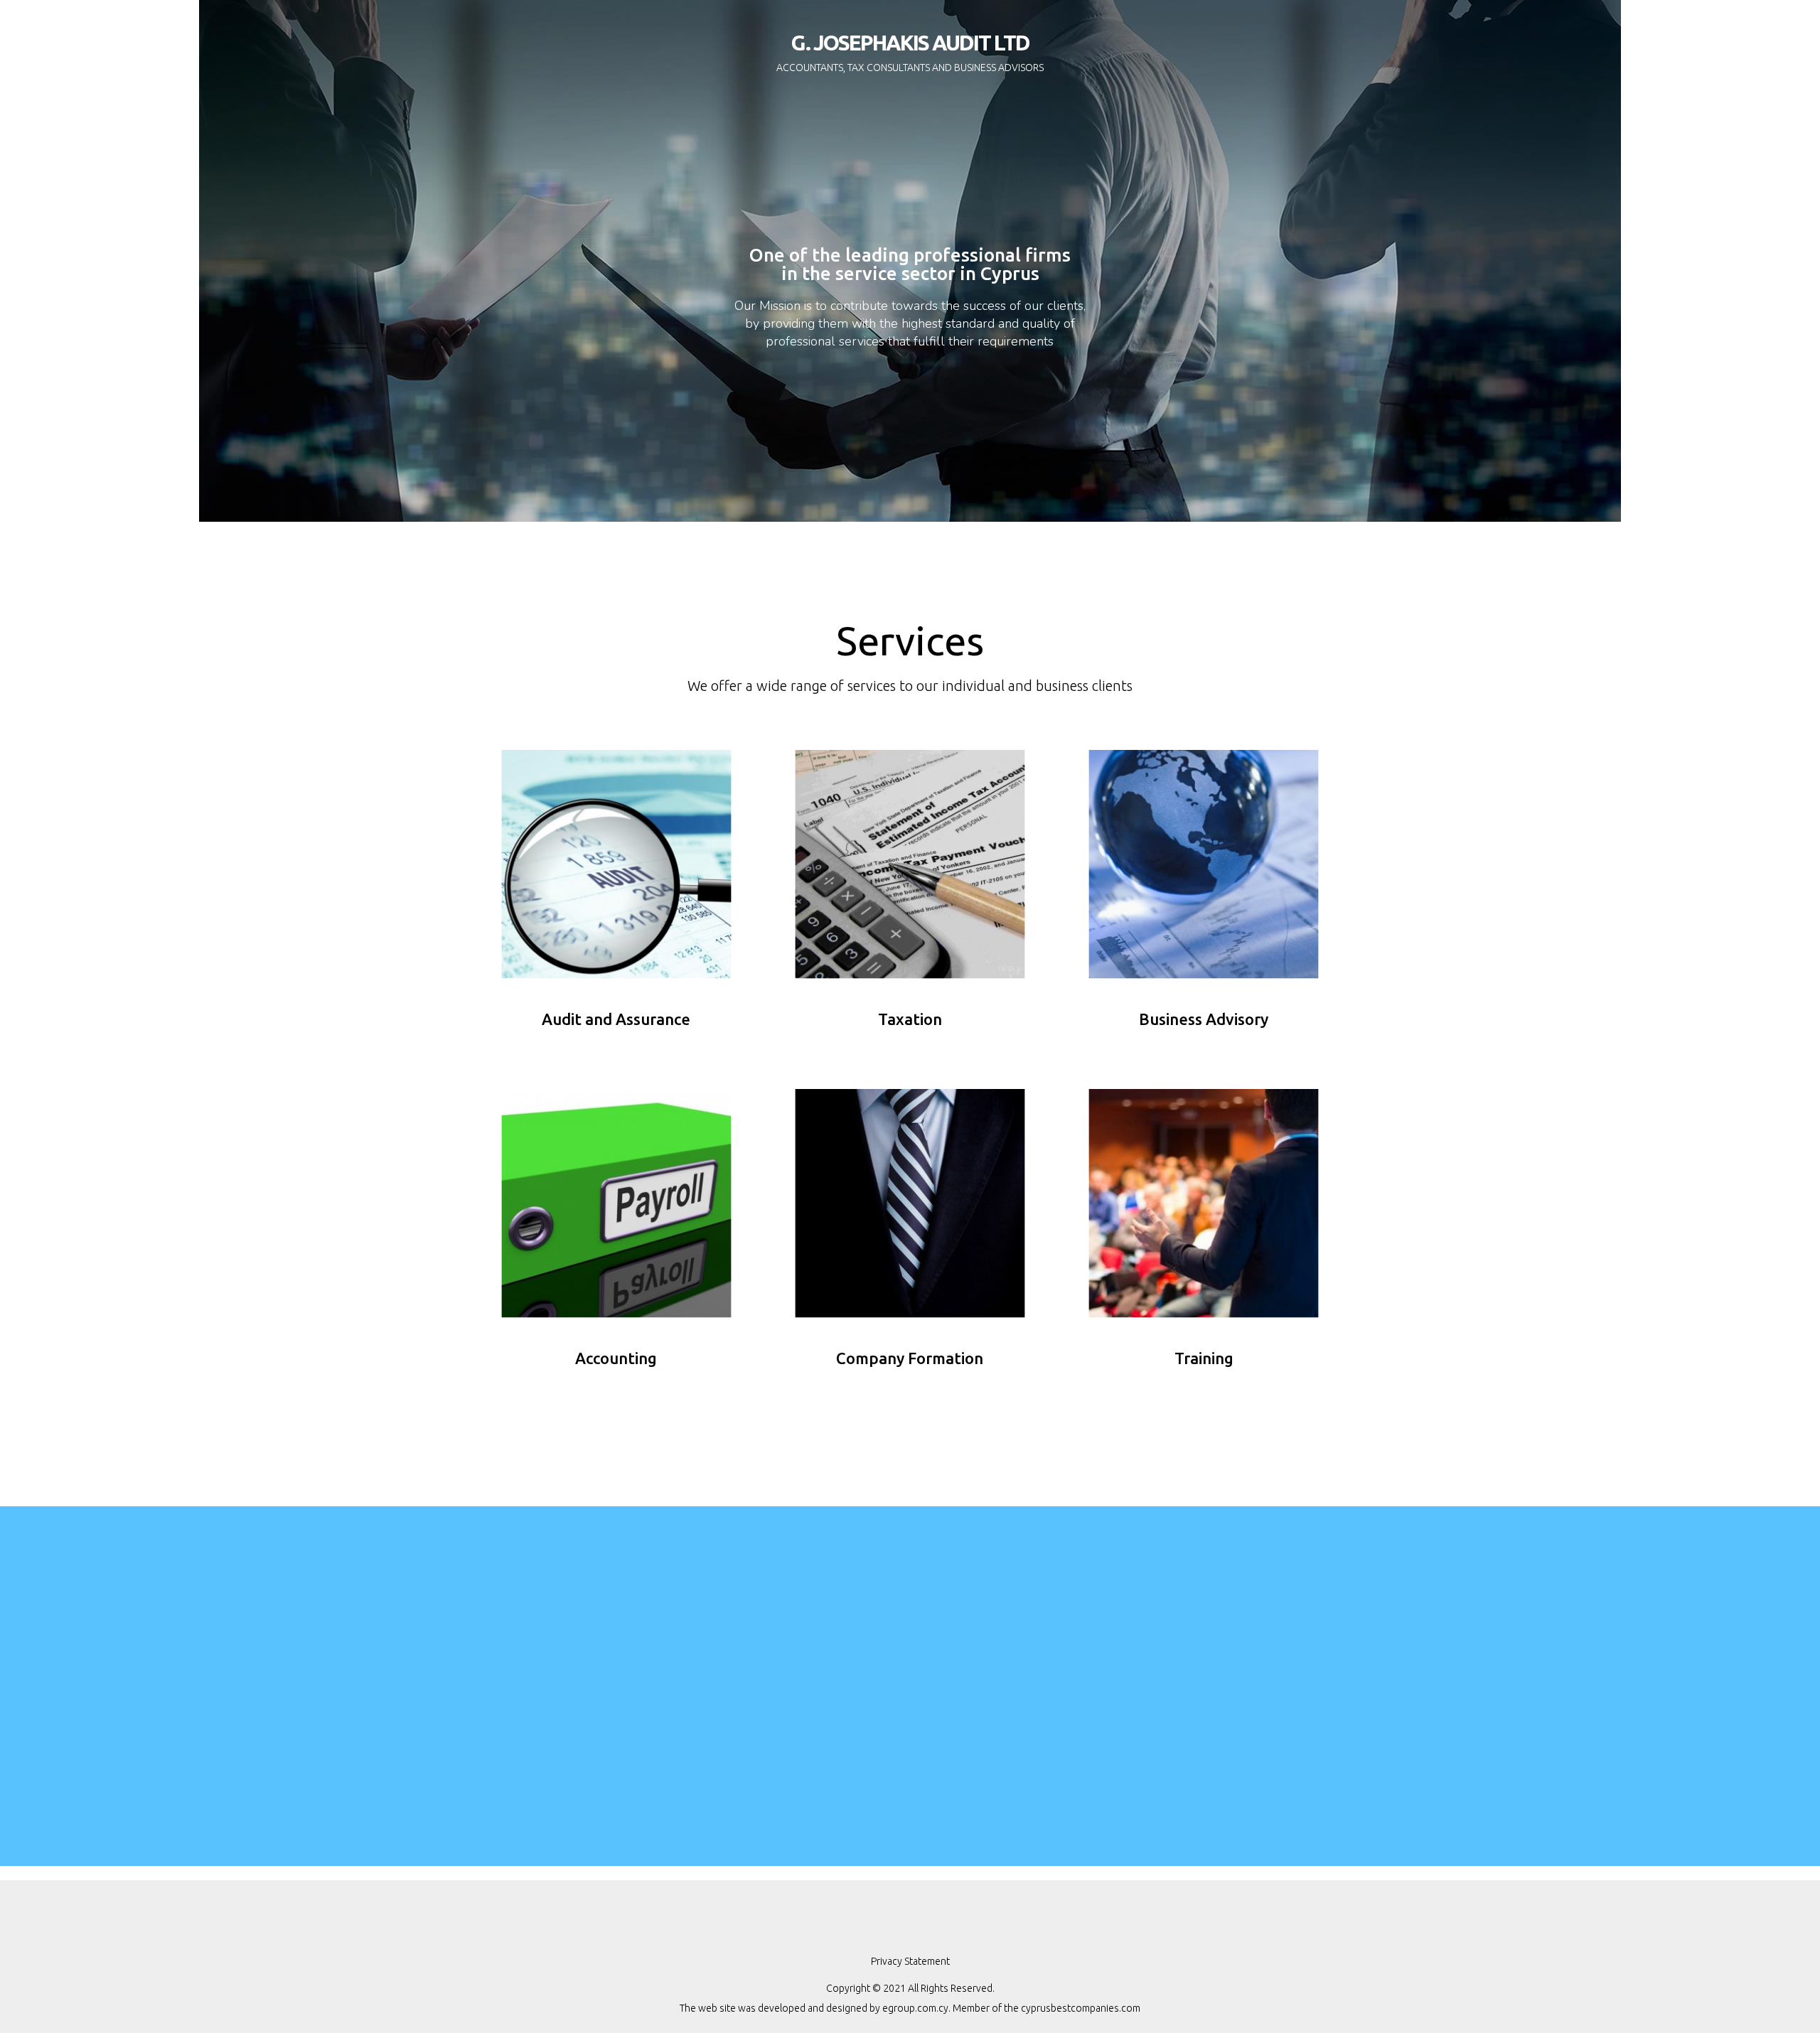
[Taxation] (910, 863)
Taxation (910, 1019)
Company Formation (910, 1358)
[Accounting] (616, 1202)
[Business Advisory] (1204, 863)
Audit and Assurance (616, 1019)
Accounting (616, 1358)
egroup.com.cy (915, 2008)
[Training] (1204, 1202)
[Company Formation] (910, 1202)
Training (1204, 1358)
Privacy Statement (910, 1961)
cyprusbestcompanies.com (1081, 2008)
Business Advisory (1204, 1019)
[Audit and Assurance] (616, 863)
